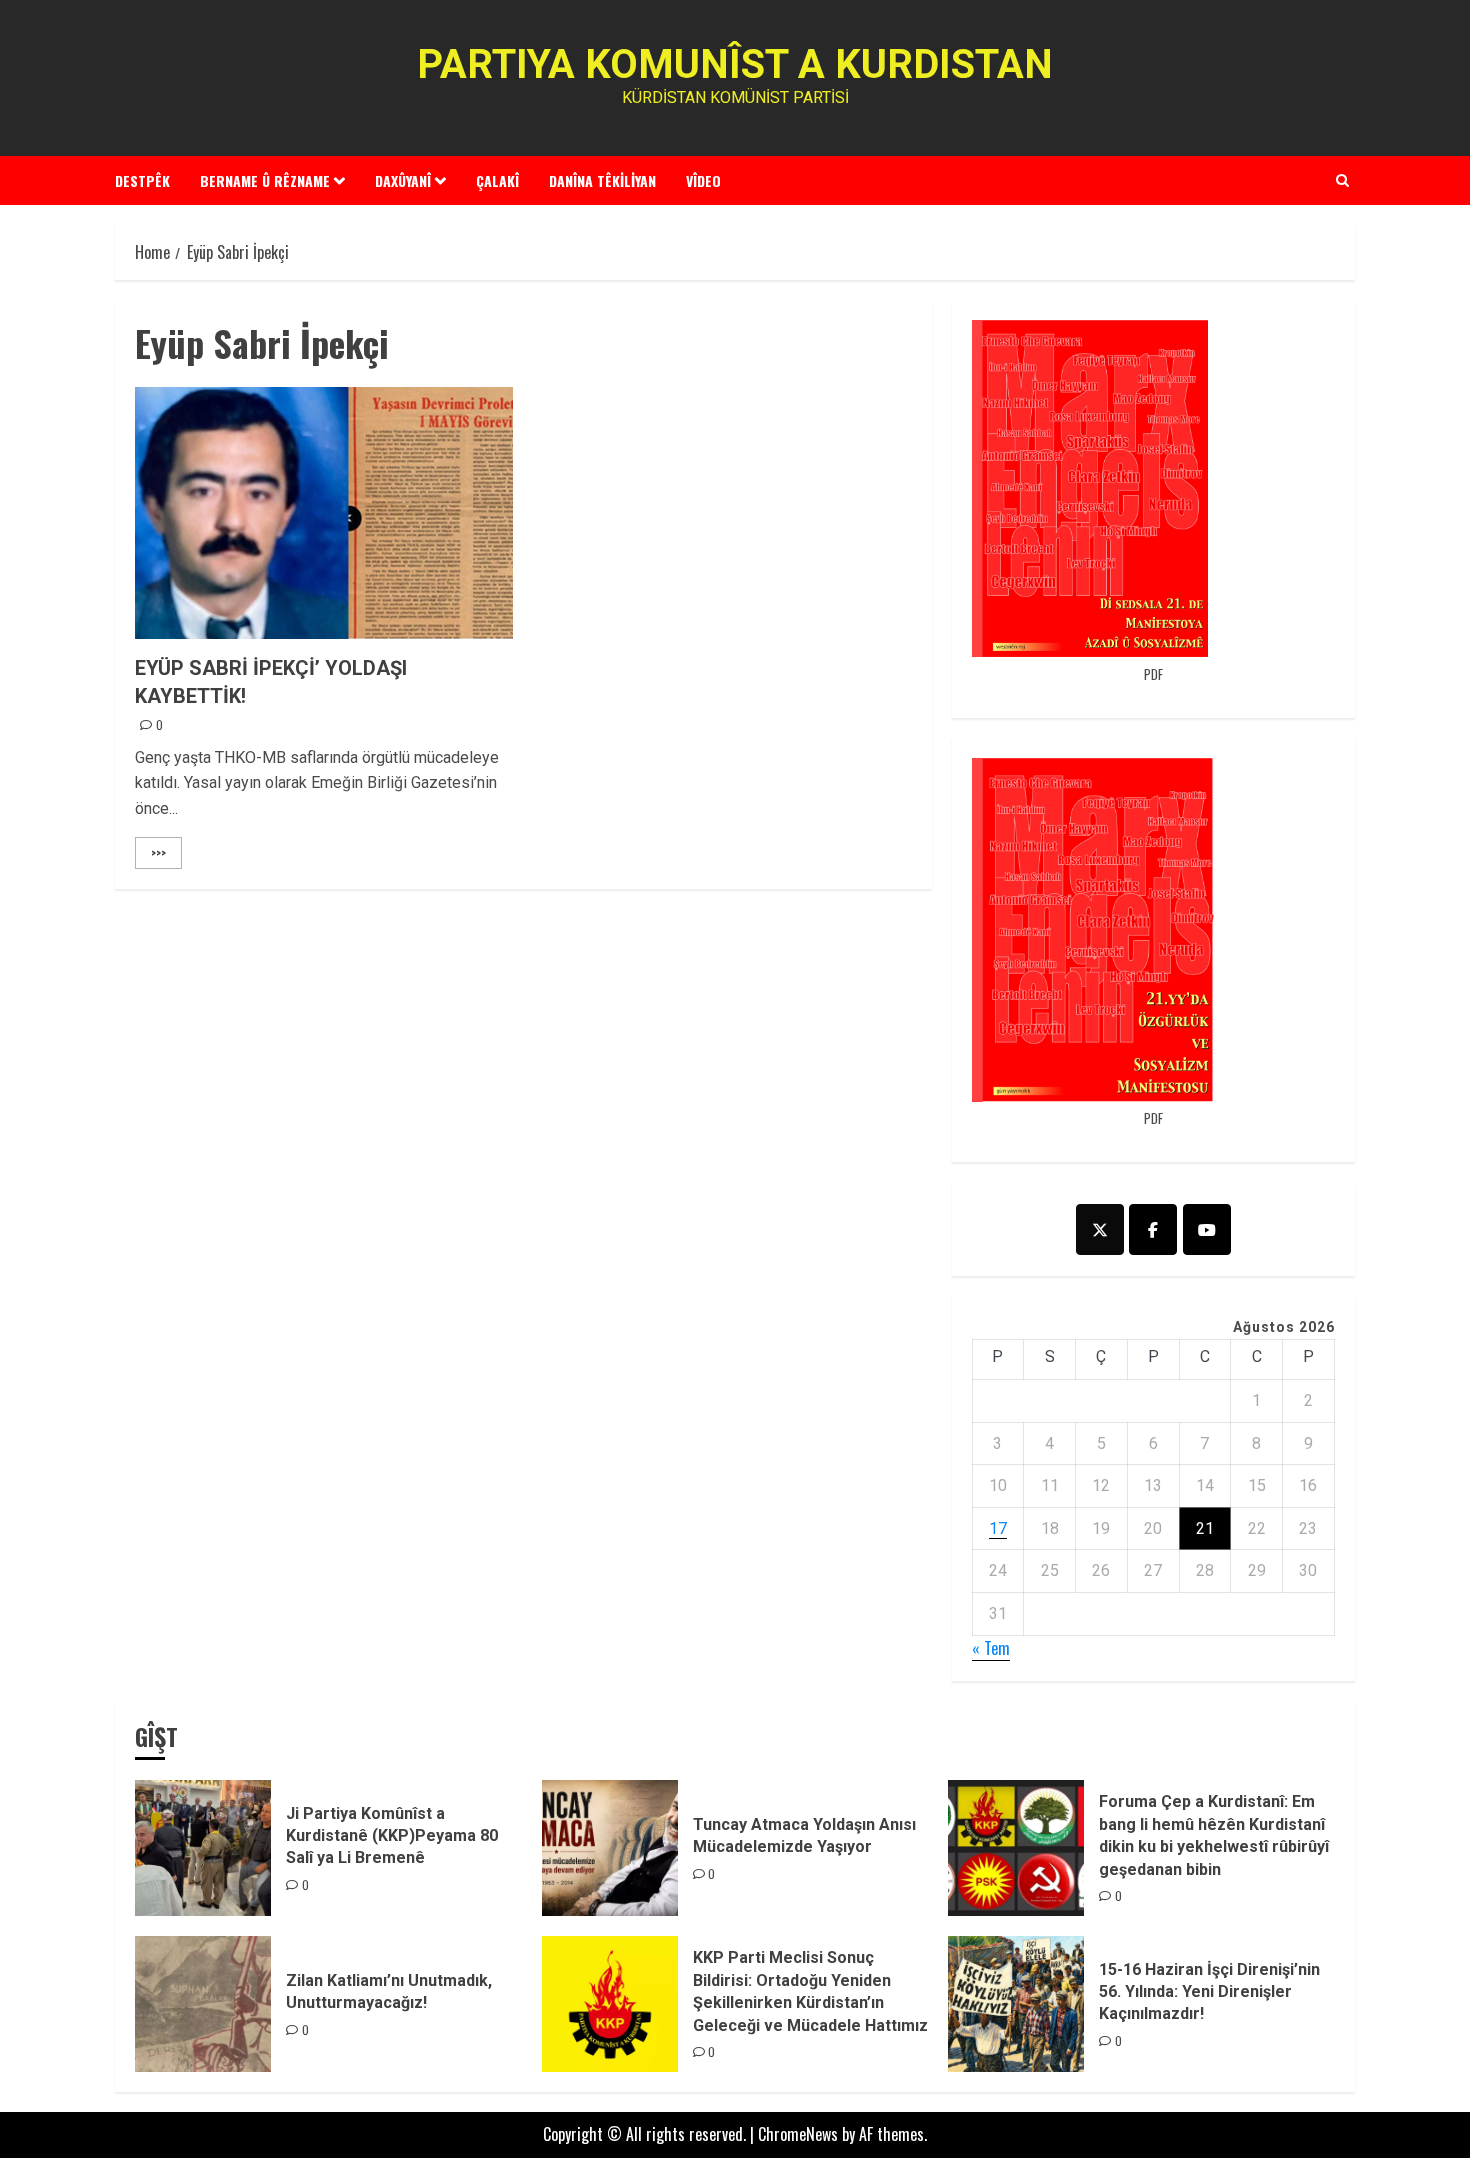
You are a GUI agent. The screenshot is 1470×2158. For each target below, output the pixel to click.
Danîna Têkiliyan (602, 180)
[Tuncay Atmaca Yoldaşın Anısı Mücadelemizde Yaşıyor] (610, 1848)
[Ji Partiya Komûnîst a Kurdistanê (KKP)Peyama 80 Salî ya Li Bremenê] (203, 1848)
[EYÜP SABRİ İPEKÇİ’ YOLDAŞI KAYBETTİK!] (324, 513)
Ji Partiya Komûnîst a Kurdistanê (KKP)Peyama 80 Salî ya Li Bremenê (392, 1836)
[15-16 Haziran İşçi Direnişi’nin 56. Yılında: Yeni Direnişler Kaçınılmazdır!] (1016, 2004)
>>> (158, 852)
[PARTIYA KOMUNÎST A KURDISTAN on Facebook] (1153, 1229)
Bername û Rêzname (265, 180)
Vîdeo (703, 180)
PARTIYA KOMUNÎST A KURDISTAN (735, 64)
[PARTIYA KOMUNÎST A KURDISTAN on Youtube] (1207, 1229)
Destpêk (142, 180)
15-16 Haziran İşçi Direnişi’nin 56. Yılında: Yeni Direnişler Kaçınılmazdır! (1209, 1992)
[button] (1342, 180)
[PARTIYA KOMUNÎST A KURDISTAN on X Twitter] (1100, 1229)
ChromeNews (798, 2134)
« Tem (991, 1648)
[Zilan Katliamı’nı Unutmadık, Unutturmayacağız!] (203, 2004)
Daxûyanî (403, 180)
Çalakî (497, 180)
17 (998, 1528)
